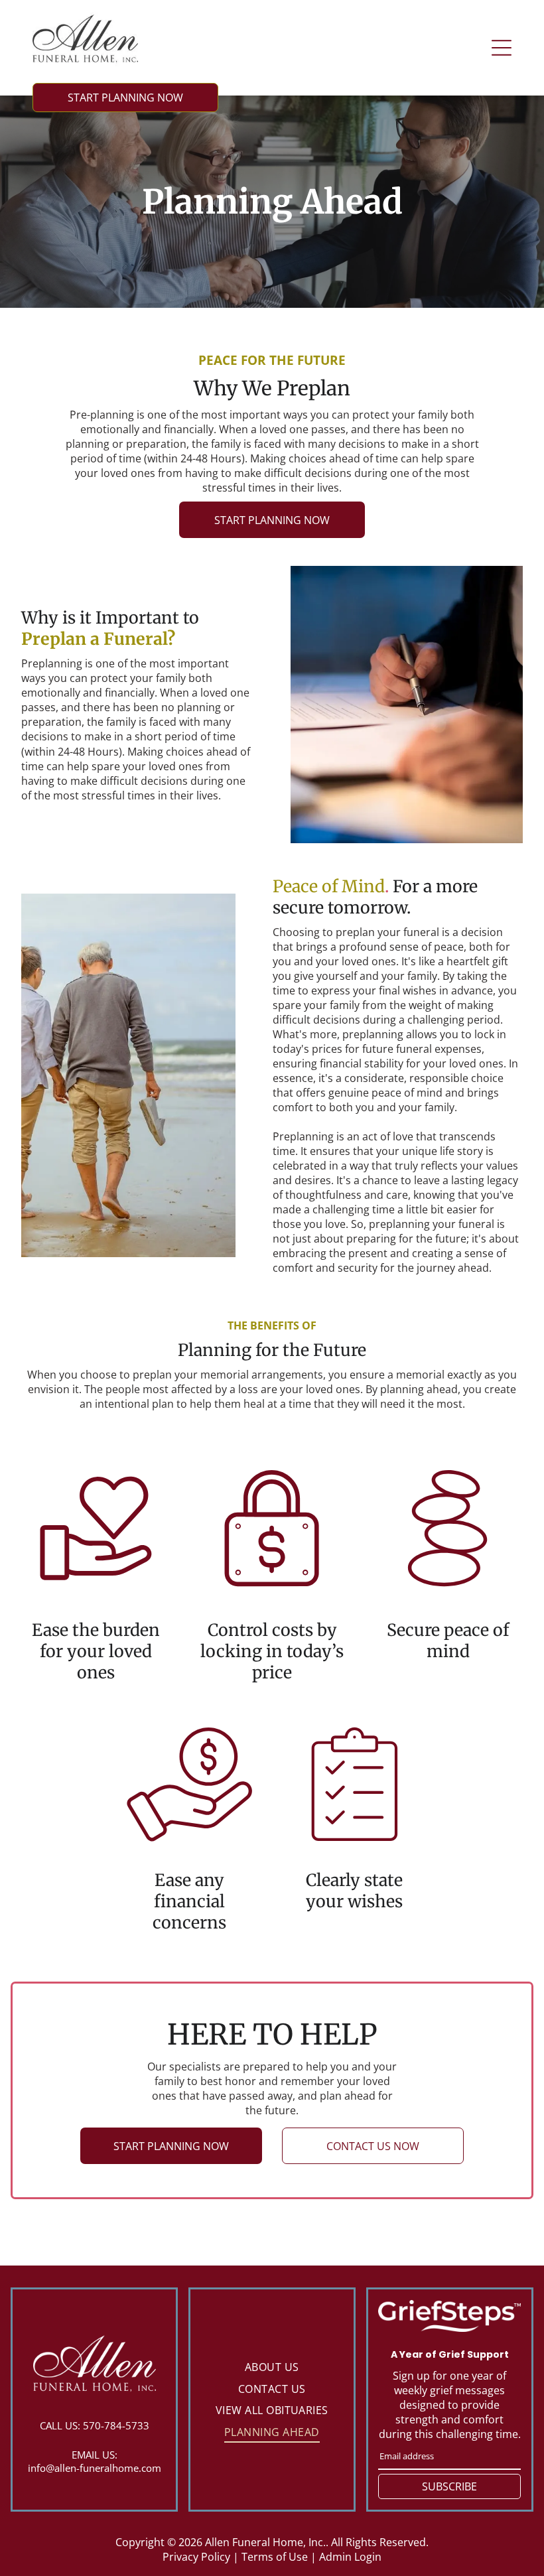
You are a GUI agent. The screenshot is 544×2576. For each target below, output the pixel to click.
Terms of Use (275, 2557)
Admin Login (350, 2557)
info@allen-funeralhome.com (95, 2468)
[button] (502, 48)
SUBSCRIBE (449, 2486)
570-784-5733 (116, 2425)
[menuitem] (272, 2367)
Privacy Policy (196, 2557)
